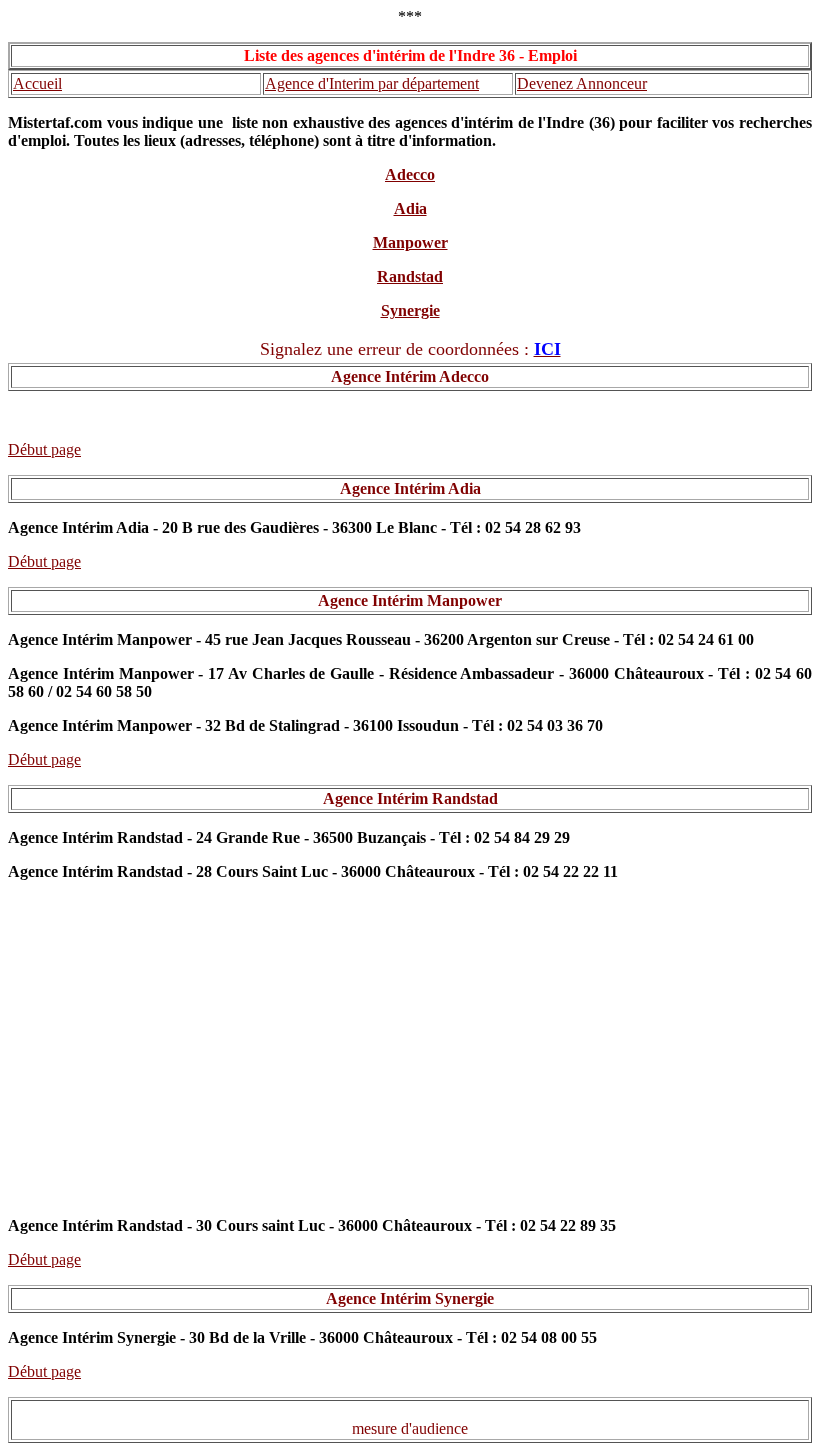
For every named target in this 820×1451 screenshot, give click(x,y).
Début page (44, 449)
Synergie (410, 310)
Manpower (410, 242)
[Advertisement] (410, 1058)
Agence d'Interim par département (372, 83)
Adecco (410, 174)
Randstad (410, 276)
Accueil (37, 83)
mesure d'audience (410, 1428)
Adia (410, 208)
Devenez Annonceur (582, 83)
